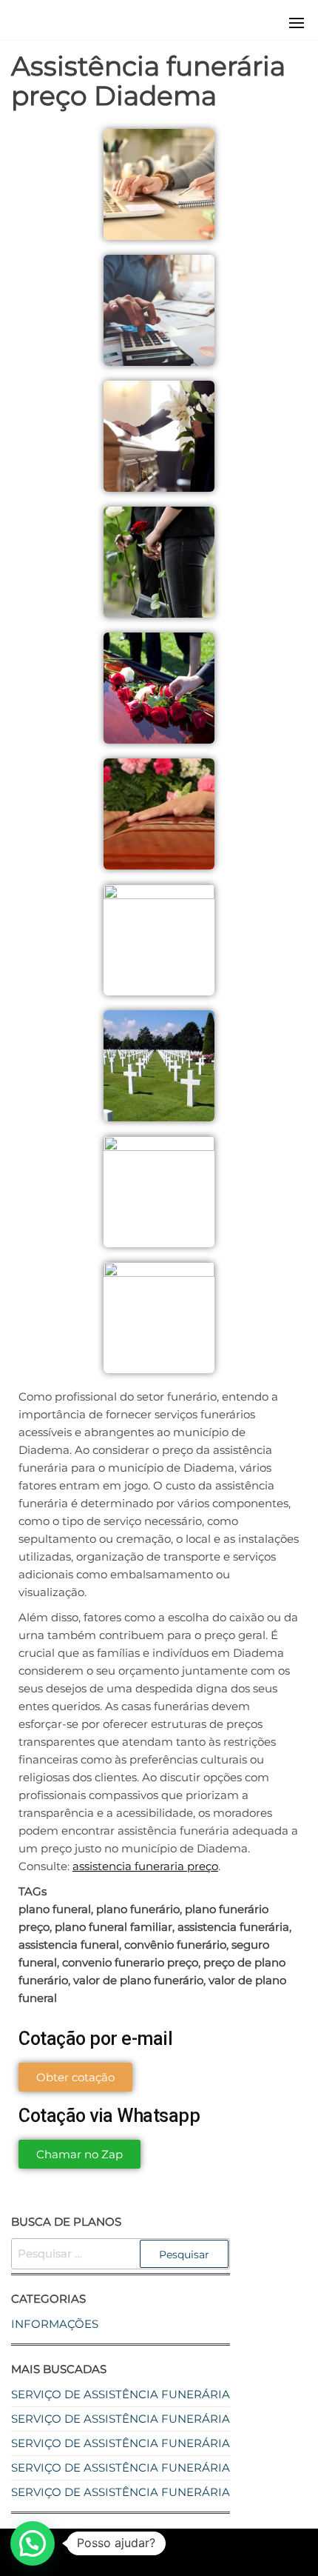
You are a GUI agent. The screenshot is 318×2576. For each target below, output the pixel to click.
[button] (297, 23)
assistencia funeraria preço (145, 1866)
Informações (55, 2324)
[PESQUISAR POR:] (121, 2254)
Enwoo (145, 2552)
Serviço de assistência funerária (121, 2394)
